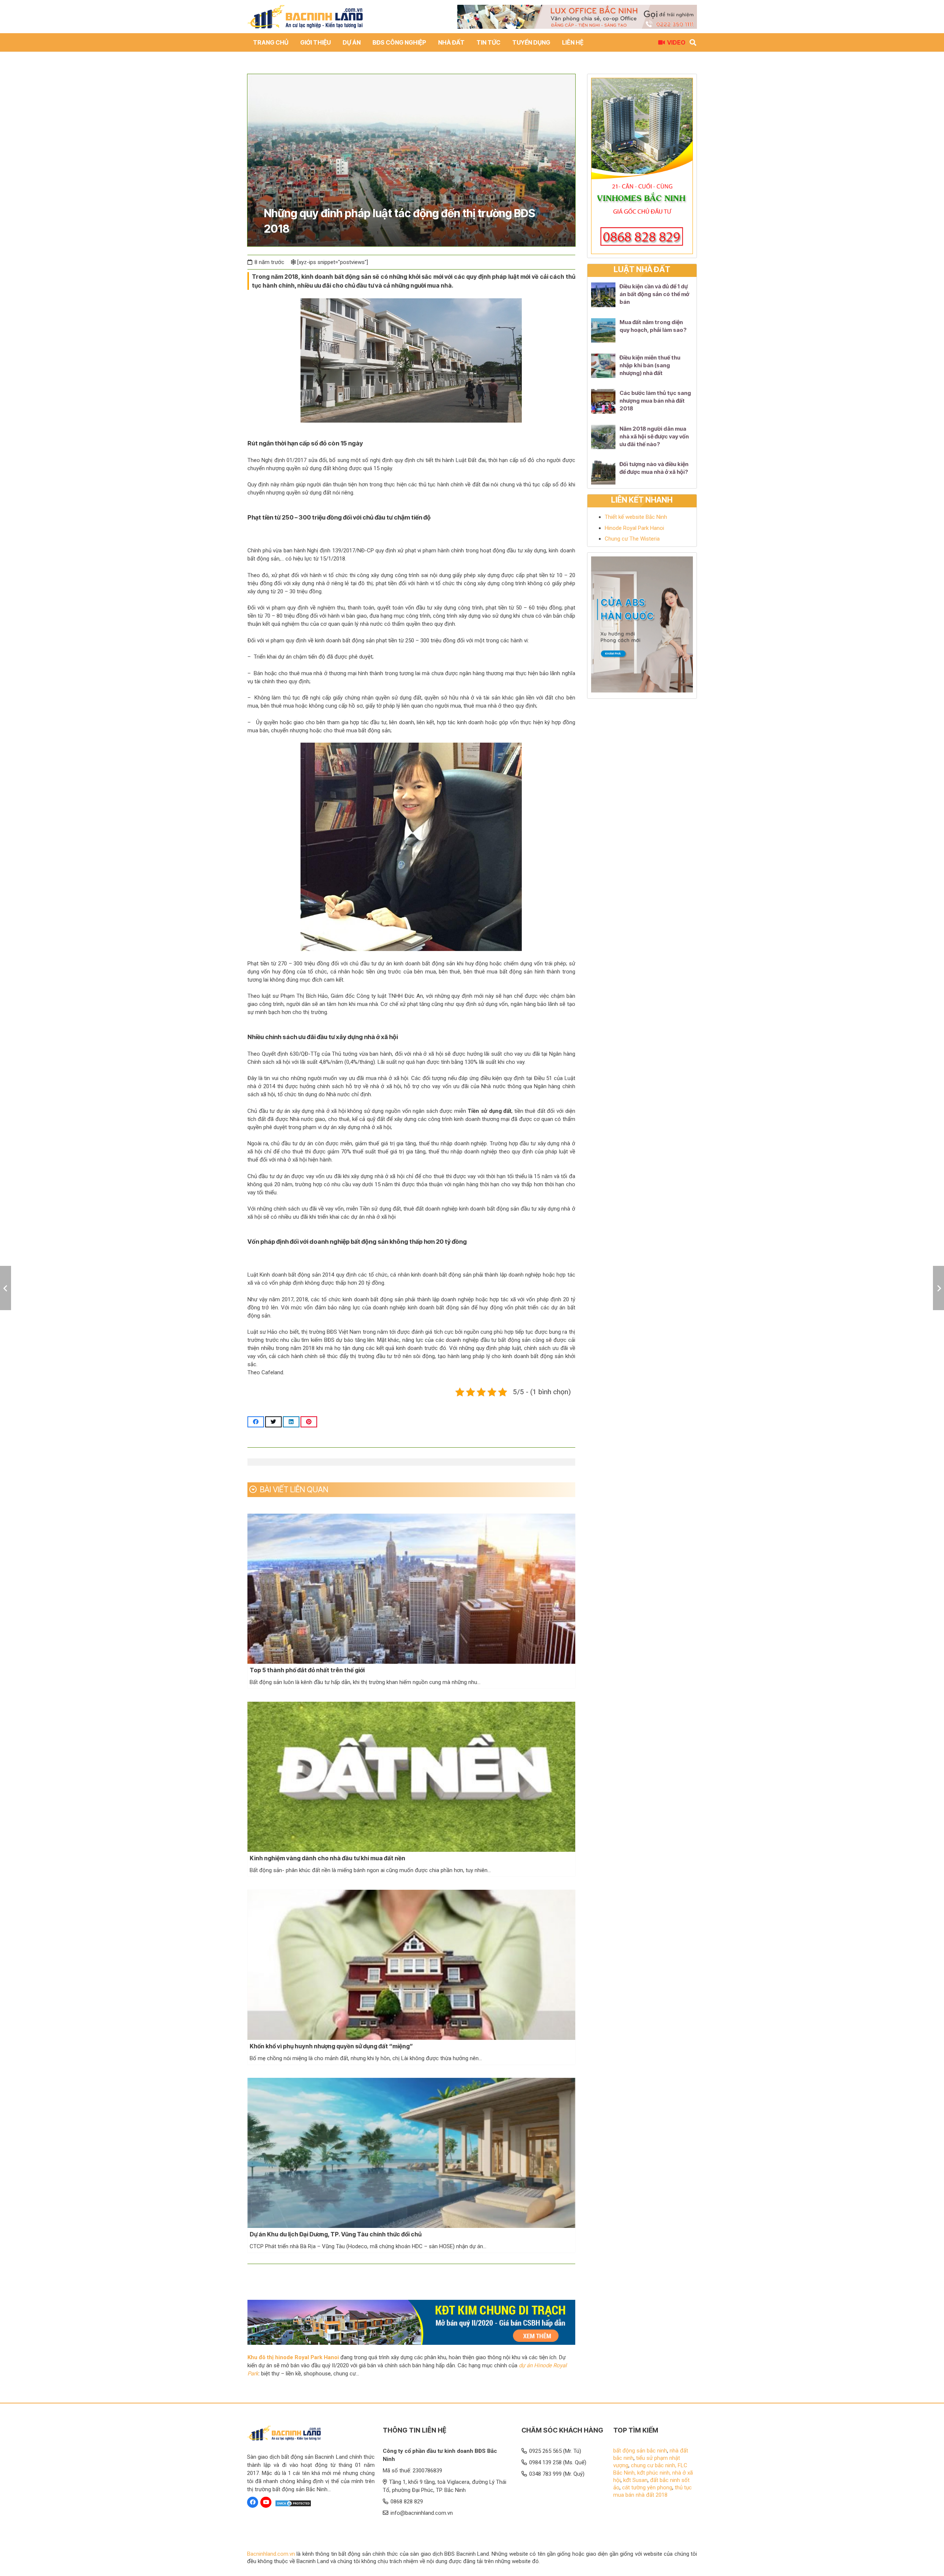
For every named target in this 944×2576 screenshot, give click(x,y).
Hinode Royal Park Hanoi (634, 528)
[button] (430, 42)
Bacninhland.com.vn (271, 2554)
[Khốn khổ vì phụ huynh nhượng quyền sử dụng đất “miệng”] (411, 1965)
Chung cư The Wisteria (632, 539)
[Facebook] (253, 2502)
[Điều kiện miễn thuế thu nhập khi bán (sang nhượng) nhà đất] (603, 366)
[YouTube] (266, 2502)
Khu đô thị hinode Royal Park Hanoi (293, 2357)
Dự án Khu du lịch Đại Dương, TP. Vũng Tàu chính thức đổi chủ (336, 2234)
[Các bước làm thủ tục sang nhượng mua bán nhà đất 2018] (603, 401)
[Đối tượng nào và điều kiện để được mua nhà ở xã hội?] (603, 472)
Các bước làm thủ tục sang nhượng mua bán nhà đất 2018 (655, 401)
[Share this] (256, 1422)
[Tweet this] (273, 1422)
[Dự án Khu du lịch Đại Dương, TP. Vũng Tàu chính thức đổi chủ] (411, 2153)
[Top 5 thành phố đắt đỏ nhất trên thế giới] (411, 1589)
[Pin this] (309, 1422)
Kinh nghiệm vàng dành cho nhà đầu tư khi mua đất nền (327, 1858)
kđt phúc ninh (653, 2473)
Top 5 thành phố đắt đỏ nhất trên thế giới (307, 1670)
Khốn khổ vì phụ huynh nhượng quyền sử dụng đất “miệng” (331, 2046)
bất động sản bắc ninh (640, 2451)
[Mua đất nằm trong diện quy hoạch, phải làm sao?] (603, 330)
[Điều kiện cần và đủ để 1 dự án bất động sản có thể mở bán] (603, 295)
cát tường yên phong (647, 2488)
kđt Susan (635, 2480)
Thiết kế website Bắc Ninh (636, 517)
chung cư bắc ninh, (654, 2465)
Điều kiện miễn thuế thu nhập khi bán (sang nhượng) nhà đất (650, 365)
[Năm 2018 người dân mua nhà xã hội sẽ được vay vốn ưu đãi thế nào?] (603, 437)
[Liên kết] (305, 17)
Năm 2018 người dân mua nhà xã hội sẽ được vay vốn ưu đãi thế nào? (654, 436)
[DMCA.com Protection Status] (293, 2504)
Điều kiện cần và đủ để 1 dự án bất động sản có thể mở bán (654, 294)
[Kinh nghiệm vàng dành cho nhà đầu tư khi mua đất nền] (411, 1777)
